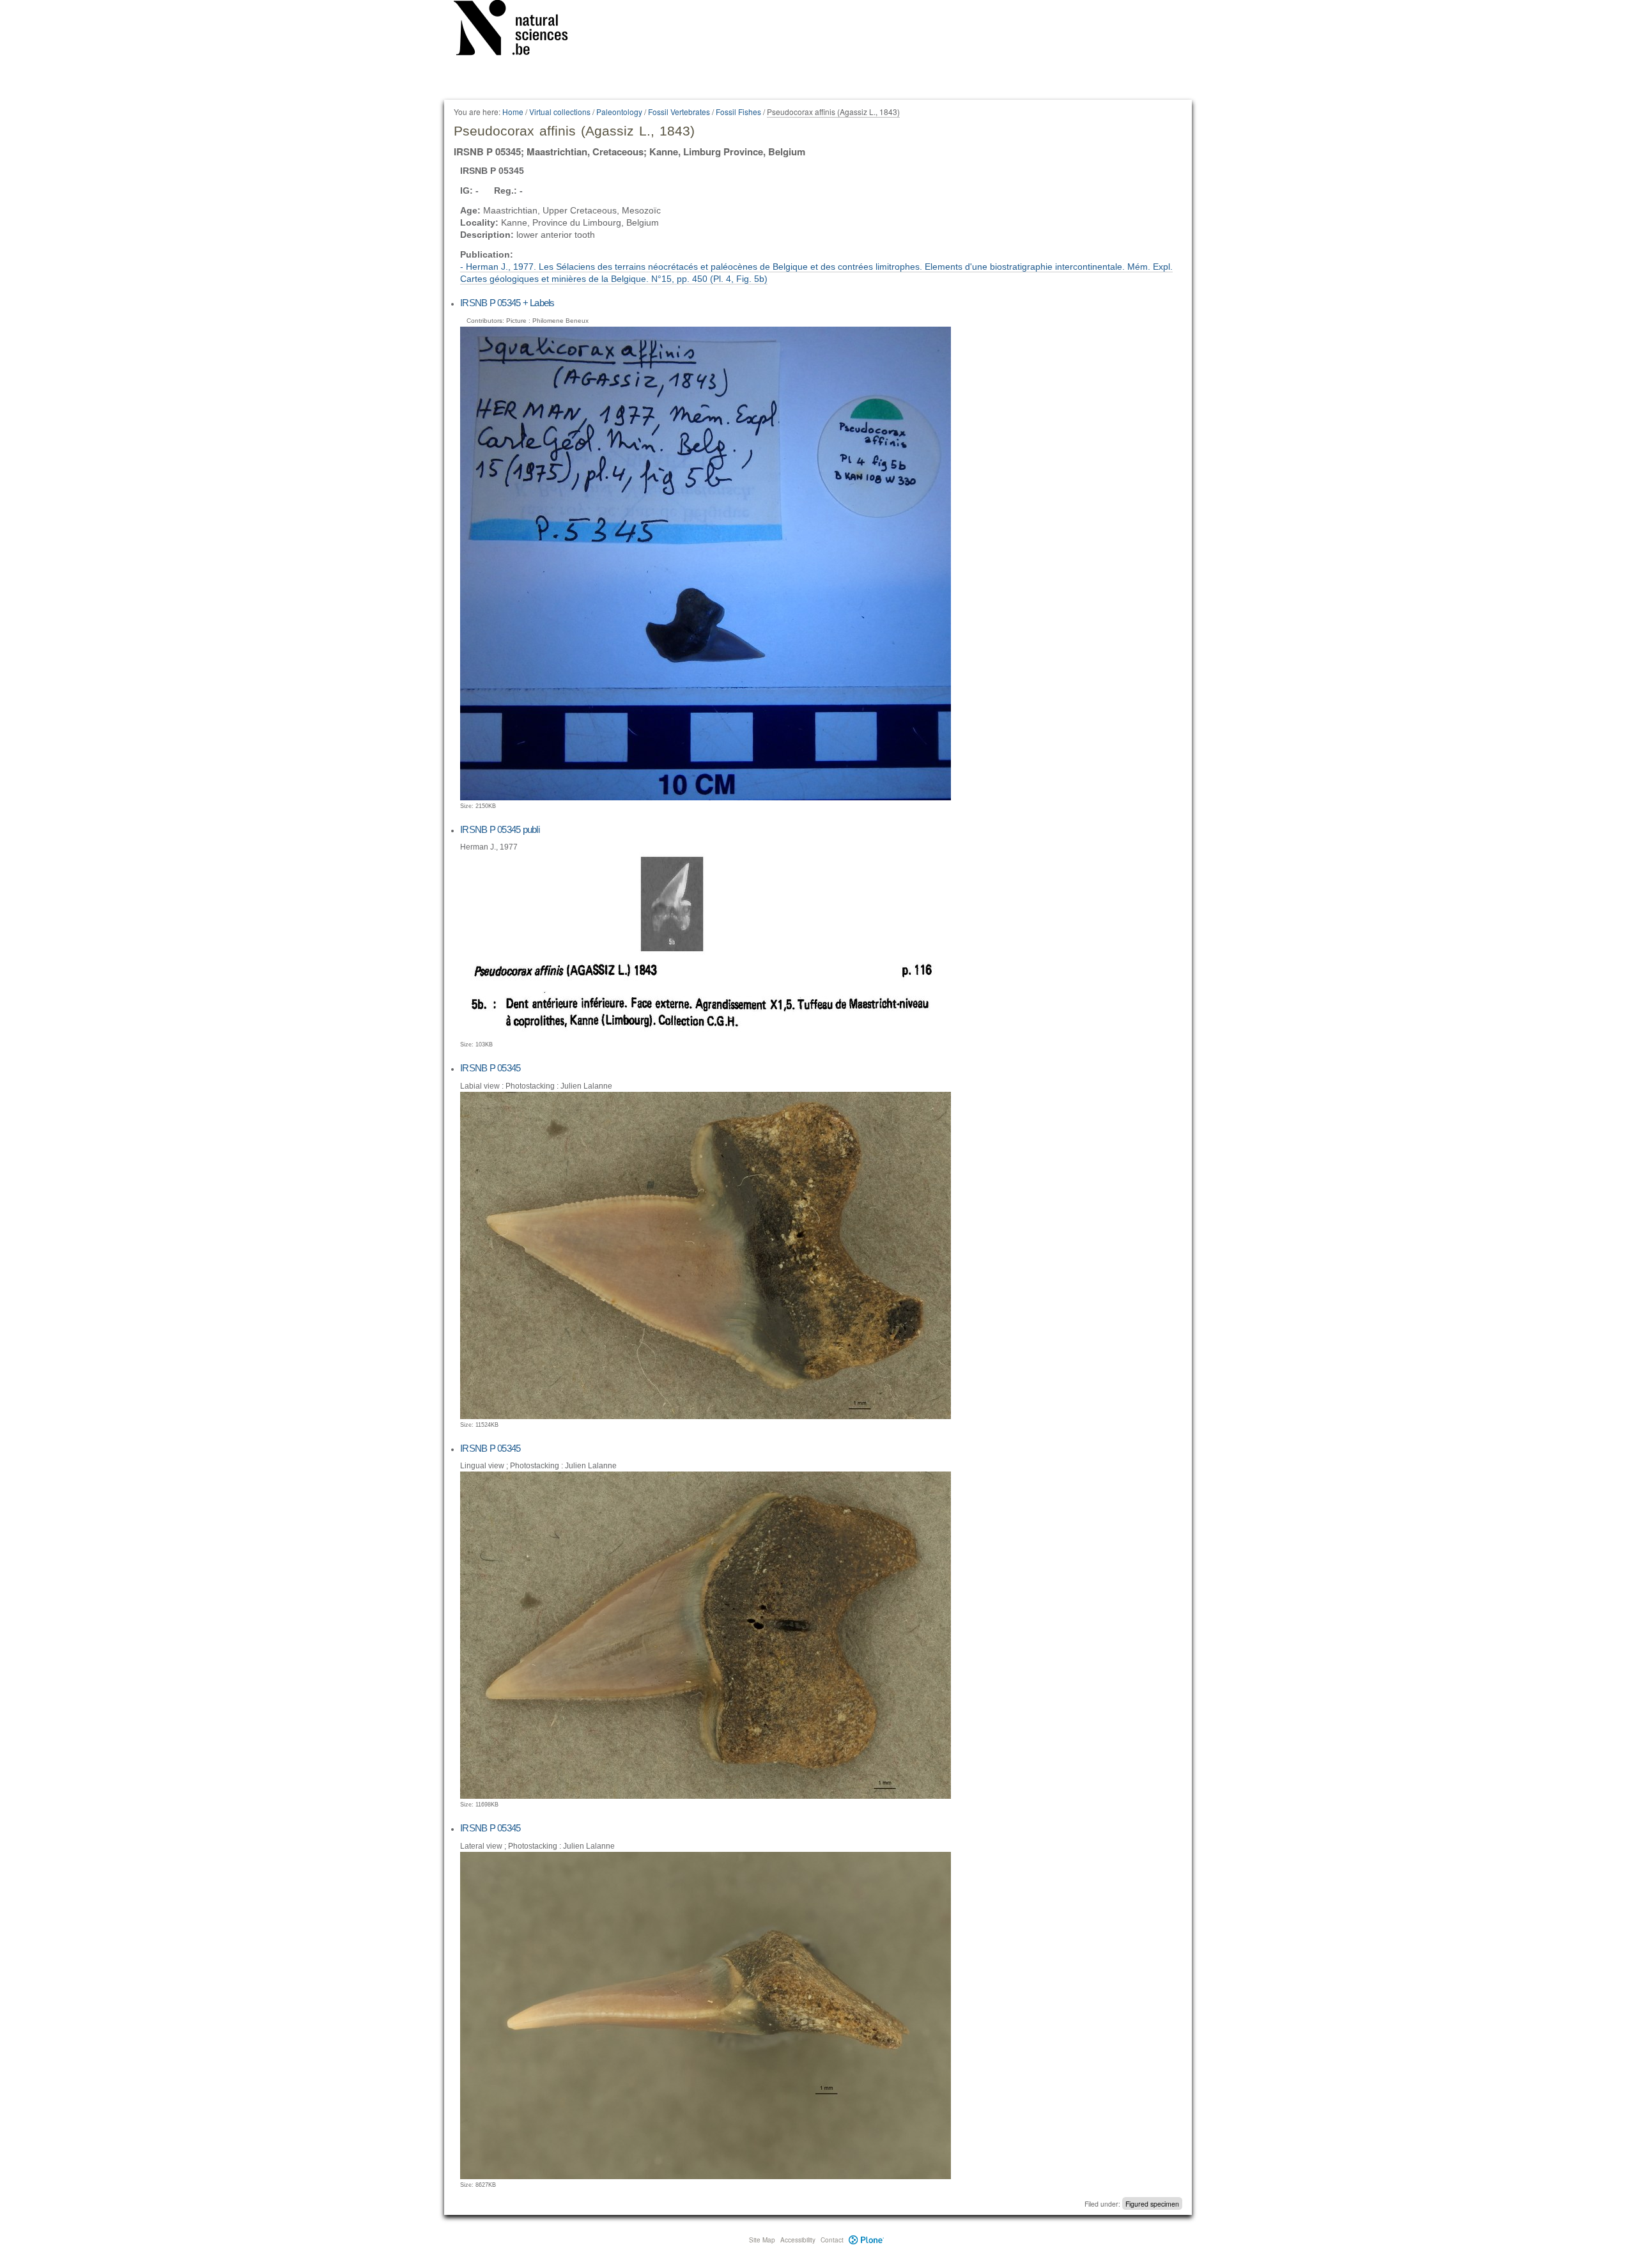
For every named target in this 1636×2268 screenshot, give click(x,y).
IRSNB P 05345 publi (500, 829)
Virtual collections (560, 112)
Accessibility (798, 2240)
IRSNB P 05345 (490, 1068)
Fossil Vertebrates (679, 112)
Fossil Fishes (738, 112)
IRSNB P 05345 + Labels (507, 303)
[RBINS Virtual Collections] (519, 30)
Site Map (762, 2240)
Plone (866, 2240)
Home (513, 112)
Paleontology (619, 112)
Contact (832, 2240)
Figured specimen (1152, 2204)
